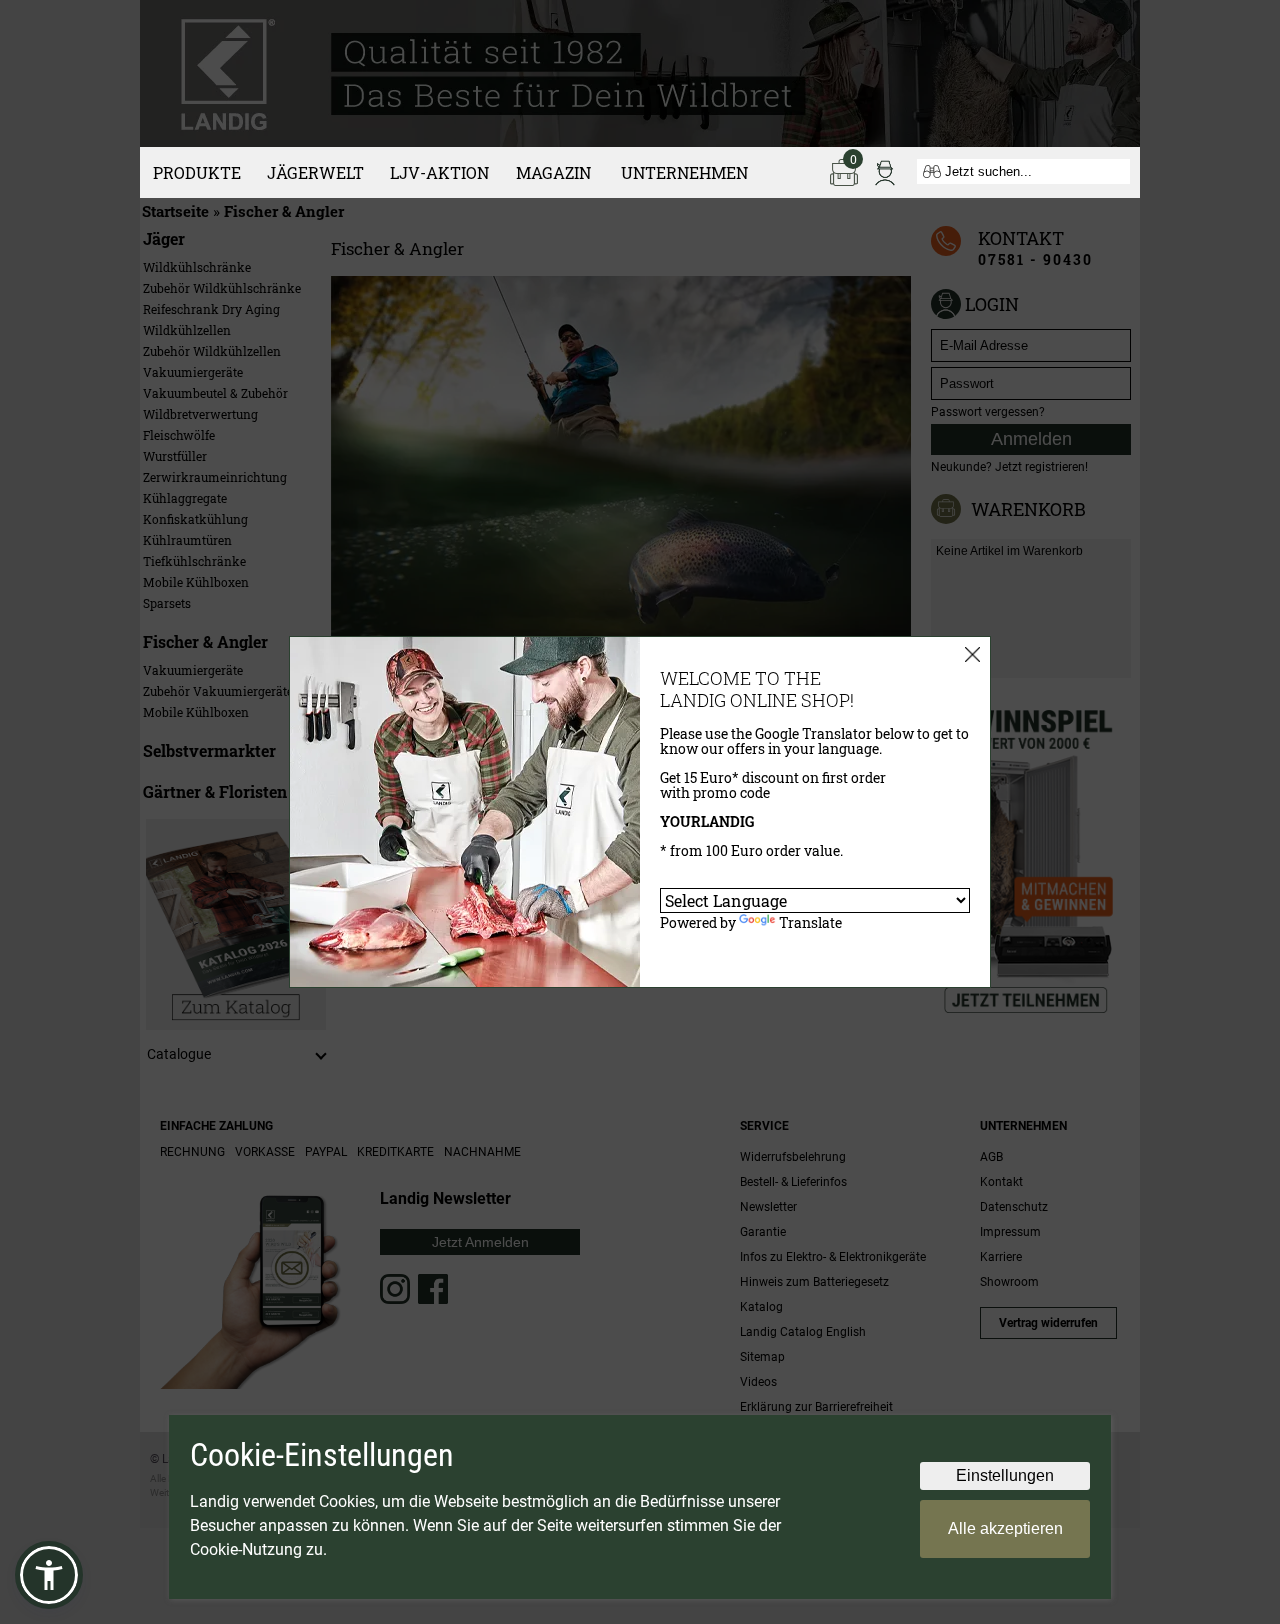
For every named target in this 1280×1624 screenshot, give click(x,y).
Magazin (553, 172)
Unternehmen (684, 172)
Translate (810, 922)
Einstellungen (1005, 1475)
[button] (49, 1575)
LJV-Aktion (439, 172)
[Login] (885, 171)
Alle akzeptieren (1005, 1528)
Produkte (197, 172)
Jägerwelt (315, 172)
